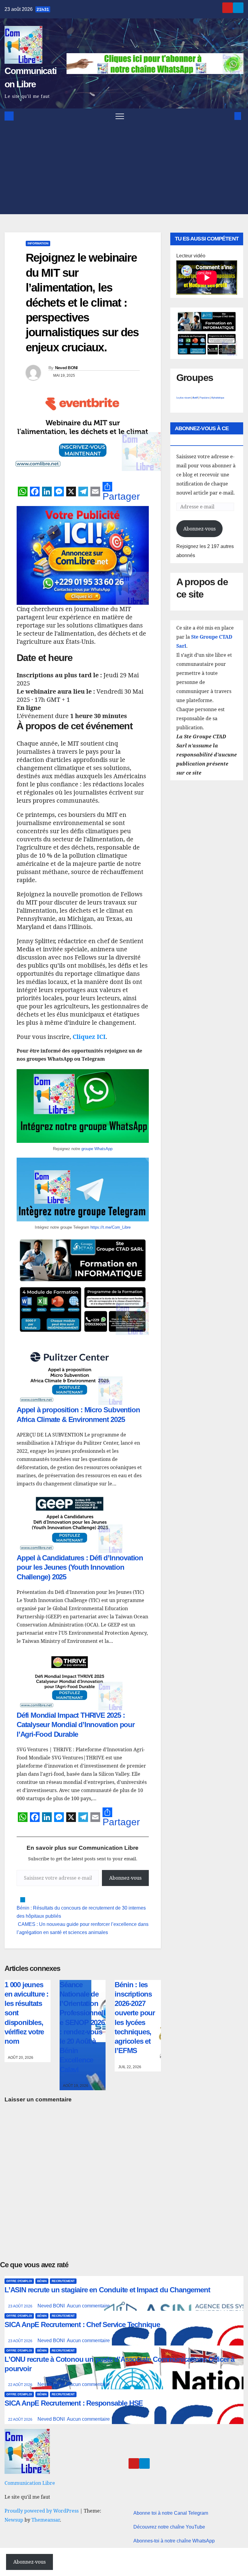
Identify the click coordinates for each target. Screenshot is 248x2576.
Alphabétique (218, 398)
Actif (195, 398)
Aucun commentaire (88, 2306)
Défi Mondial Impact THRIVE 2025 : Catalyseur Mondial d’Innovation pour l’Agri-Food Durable (76, 1725)
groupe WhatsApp (97, 1149)
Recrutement (63, 2281)
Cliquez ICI (89, 1037)
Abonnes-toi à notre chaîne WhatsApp (174, 2541)
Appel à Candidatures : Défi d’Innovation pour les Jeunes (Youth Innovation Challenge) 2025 (80, 1567)
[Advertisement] (124, 169)
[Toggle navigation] (120, 116)
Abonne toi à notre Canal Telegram (171, 2513)
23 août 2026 (21, 2306)
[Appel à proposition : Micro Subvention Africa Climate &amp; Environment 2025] (70, 1375)
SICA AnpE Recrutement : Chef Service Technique (82, 2325)
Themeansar (46, 2520)
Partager (121, 496)
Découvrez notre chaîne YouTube (169, 2527)
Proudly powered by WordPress (42, 2511)
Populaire (204, 398)
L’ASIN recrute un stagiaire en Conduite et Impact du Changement (107, 2290)
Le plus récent (183, 398)
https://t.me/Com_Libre (111, 1227)
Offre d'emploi (19, 2281)
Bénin (42, 2281)
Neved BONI (66, 368)
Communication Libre (30, 2483)
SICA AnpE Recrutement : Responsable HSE (74, 2403)
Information (38, 243)
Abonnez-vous (125, 1878)
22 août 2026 (21, 2385)
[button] (228, 116)
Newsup (14, 2520)
